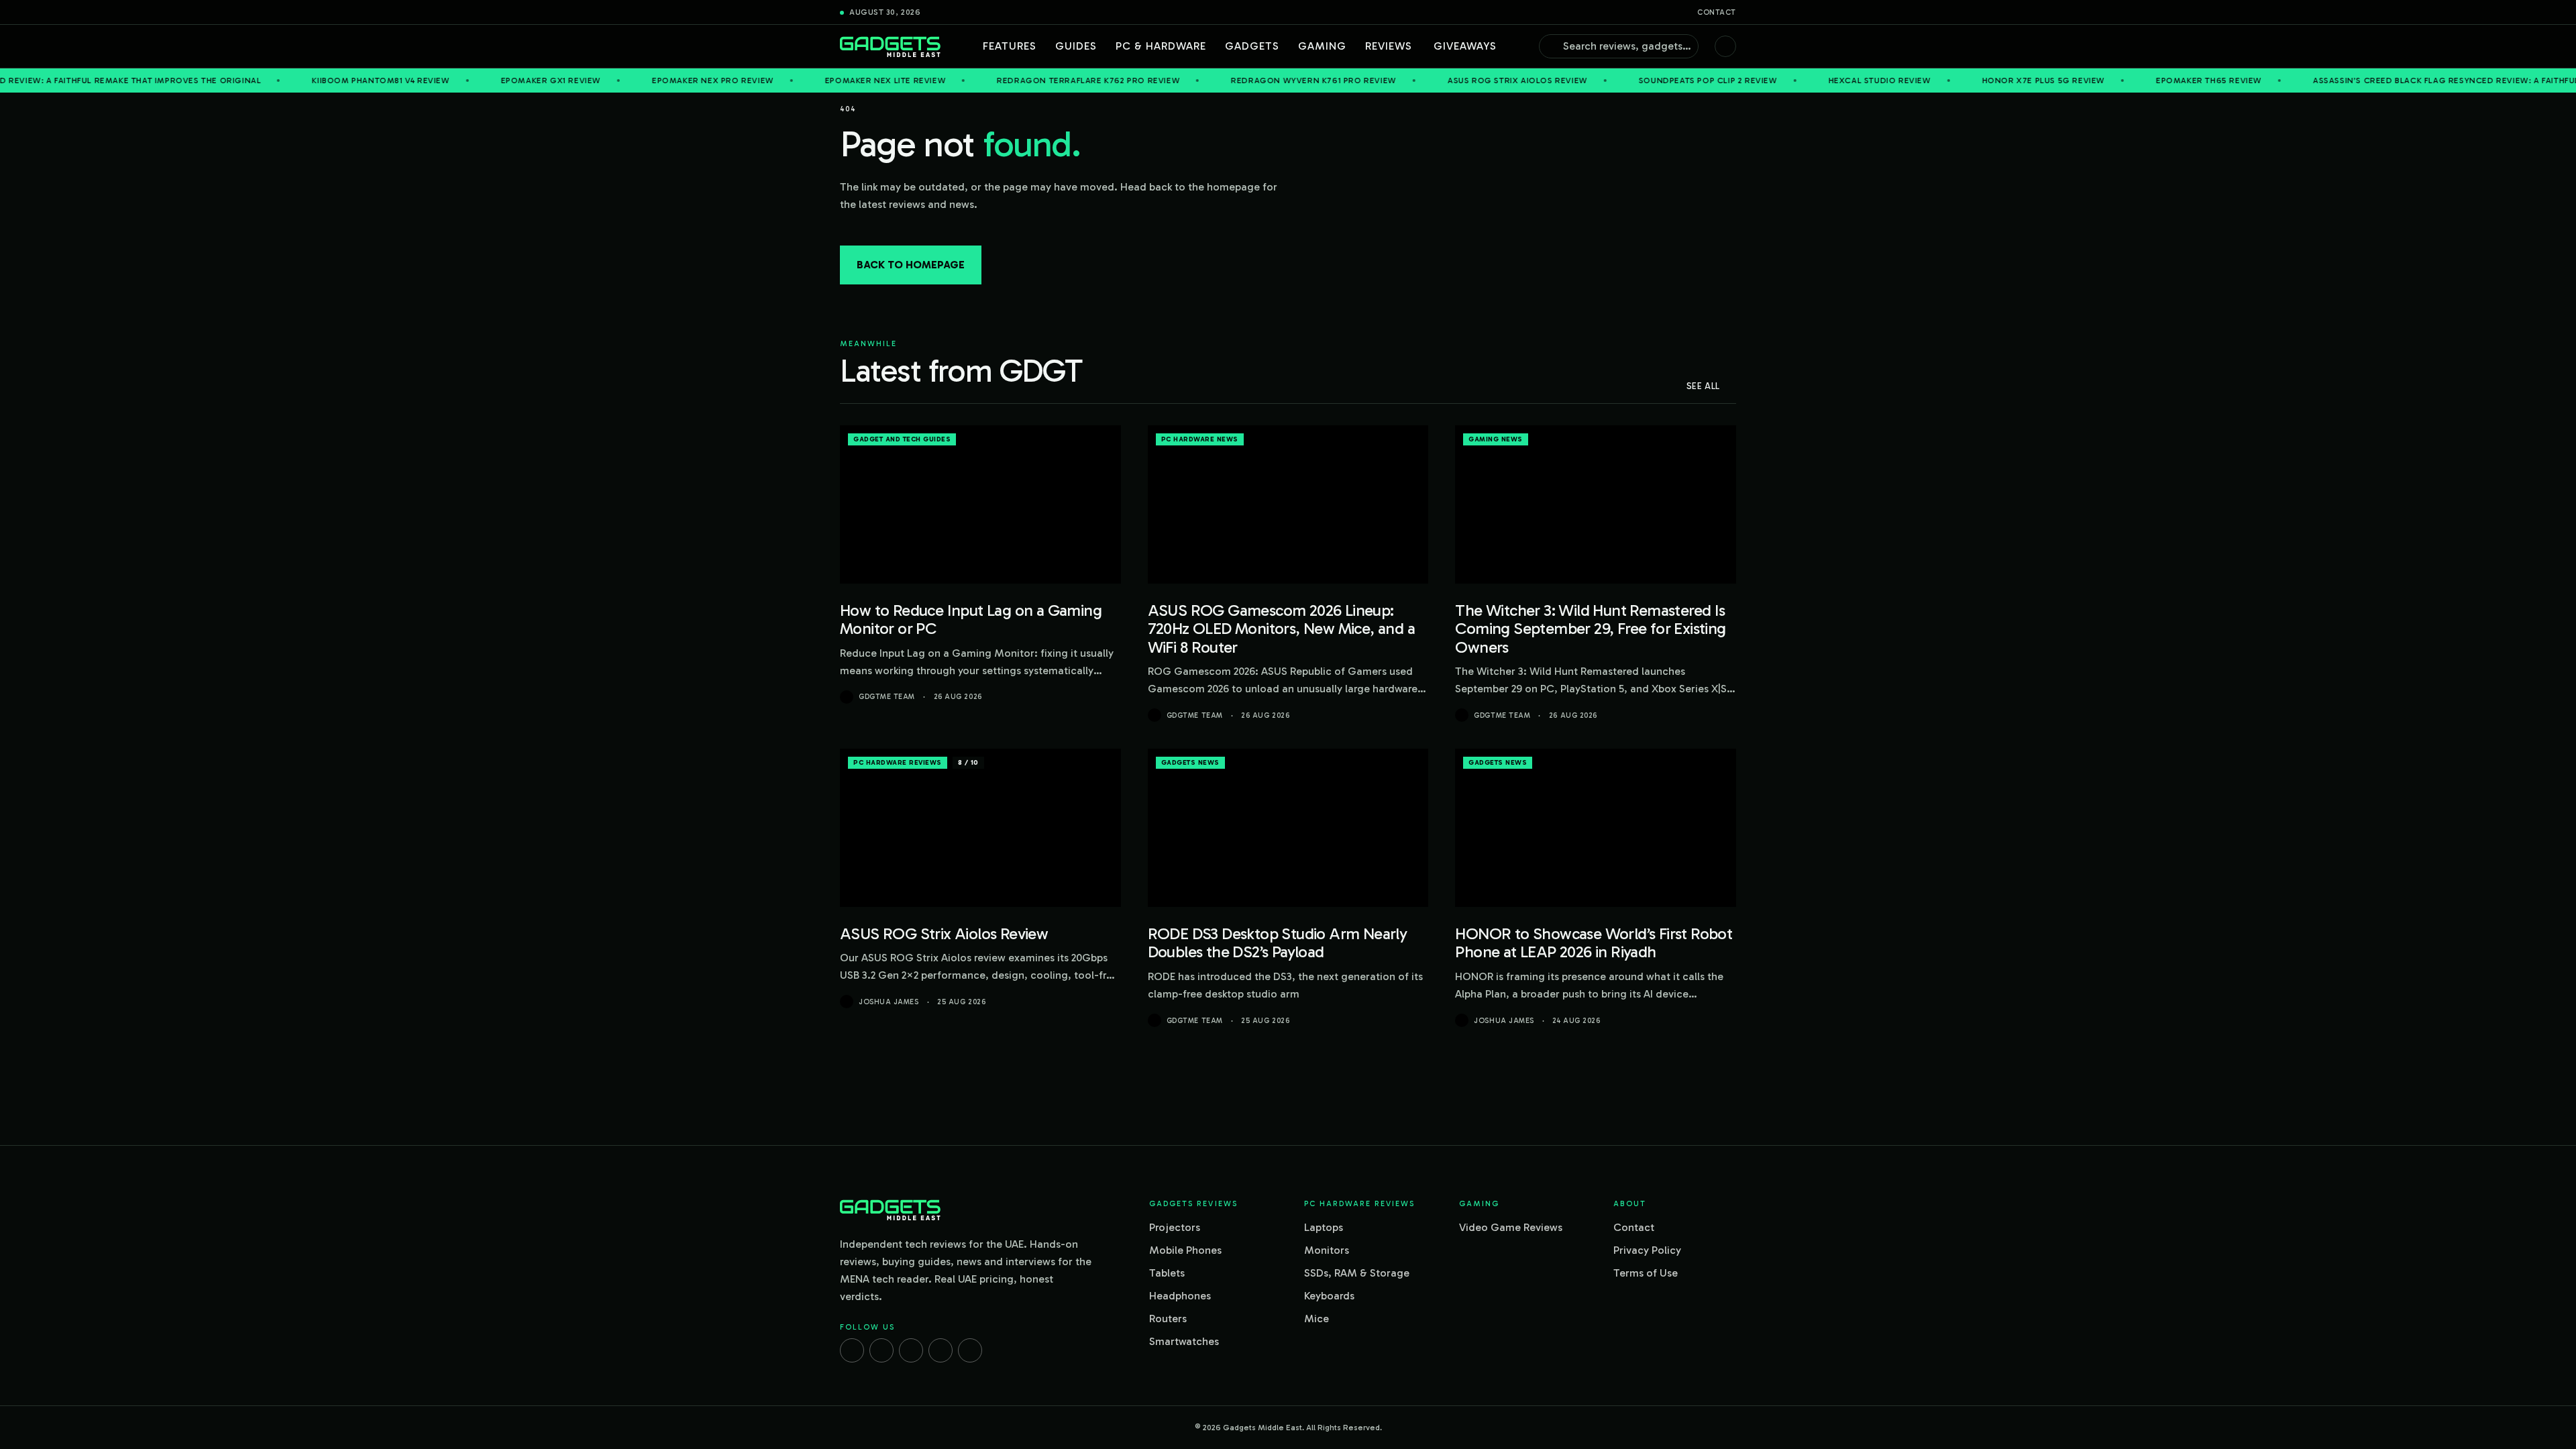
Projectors (1175, 1227)
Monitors (1327, 1250)
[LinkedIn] (941, 1350)
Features (1010, 46)
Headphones (1180, 1296)
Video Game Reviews (1511, 1227)
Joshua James (889, 1002)
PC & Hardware (1161, 46)
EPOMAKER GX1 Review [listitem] (467, 80)
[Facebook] (852, 1350)
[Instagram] (881, 1350)
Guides (1076, 46)
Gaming (1322, 46)
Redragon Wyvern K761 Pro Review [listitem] (1230, 80)
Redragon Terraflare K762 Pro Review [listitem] (1005, 80)
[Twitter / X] (911, 1350)
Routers (1168, 1319)
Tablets (1167, 1273)
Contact (1717, 12)
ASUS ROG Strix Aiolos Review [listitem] (1434, 80)
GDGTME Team (887, 697)
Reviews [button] (1389, 46)
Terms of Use (1646, 1273)
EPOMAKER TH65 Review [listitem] (2125, 80)
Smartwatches (1184, 1341)
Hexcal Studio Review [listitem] (1795, 80)
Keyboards (1329, 1296)
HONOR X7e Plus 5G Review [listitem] (1959, 80)
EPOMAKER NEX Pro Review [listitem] (629, 80)
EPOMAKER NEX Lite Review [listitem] (801, 80)
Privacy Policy (1647, 1250)
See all (1703, 386)
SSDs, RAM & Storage (1357, 1273)
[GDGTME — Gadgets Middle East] (890, 47)
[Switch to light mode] (1725, 46)
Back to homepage (911, 265)
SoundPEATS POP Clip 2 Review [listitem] (1624, 80)
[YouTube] (970, 1350)
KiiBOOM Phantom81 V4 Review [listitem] (297, 80)
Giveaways (1465, 46)
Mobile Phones (1185, 1250)
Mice (1317, 1319)
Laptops (1324, 1227)
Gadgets (1252, 46)
